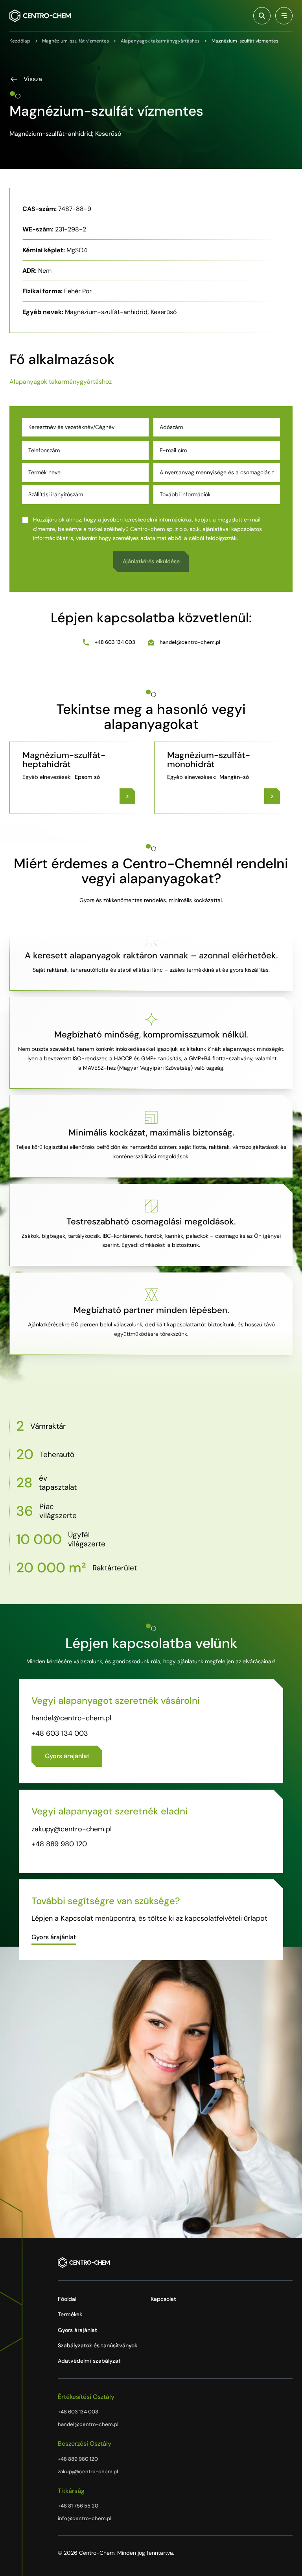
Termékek (70, 2314)
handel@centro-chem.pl (190, 642)
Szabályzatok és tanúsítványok (98, 2345)
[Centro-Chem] (40, 16)
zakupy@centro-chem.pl (72, 1829)
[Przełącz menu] (284, 16)
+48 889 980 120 (59, 1844)
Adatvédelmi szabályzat (89, 2361)
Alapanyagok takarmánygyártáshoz (61, 382)
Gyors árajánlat (77, 2330)
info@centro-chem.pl (85, 2518)
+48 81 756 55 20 (78, 2506)
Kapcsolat (163, 2299)
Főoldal (67, 2299)
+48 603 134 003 (115, 642)
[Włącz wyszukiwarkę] (262, 16)
